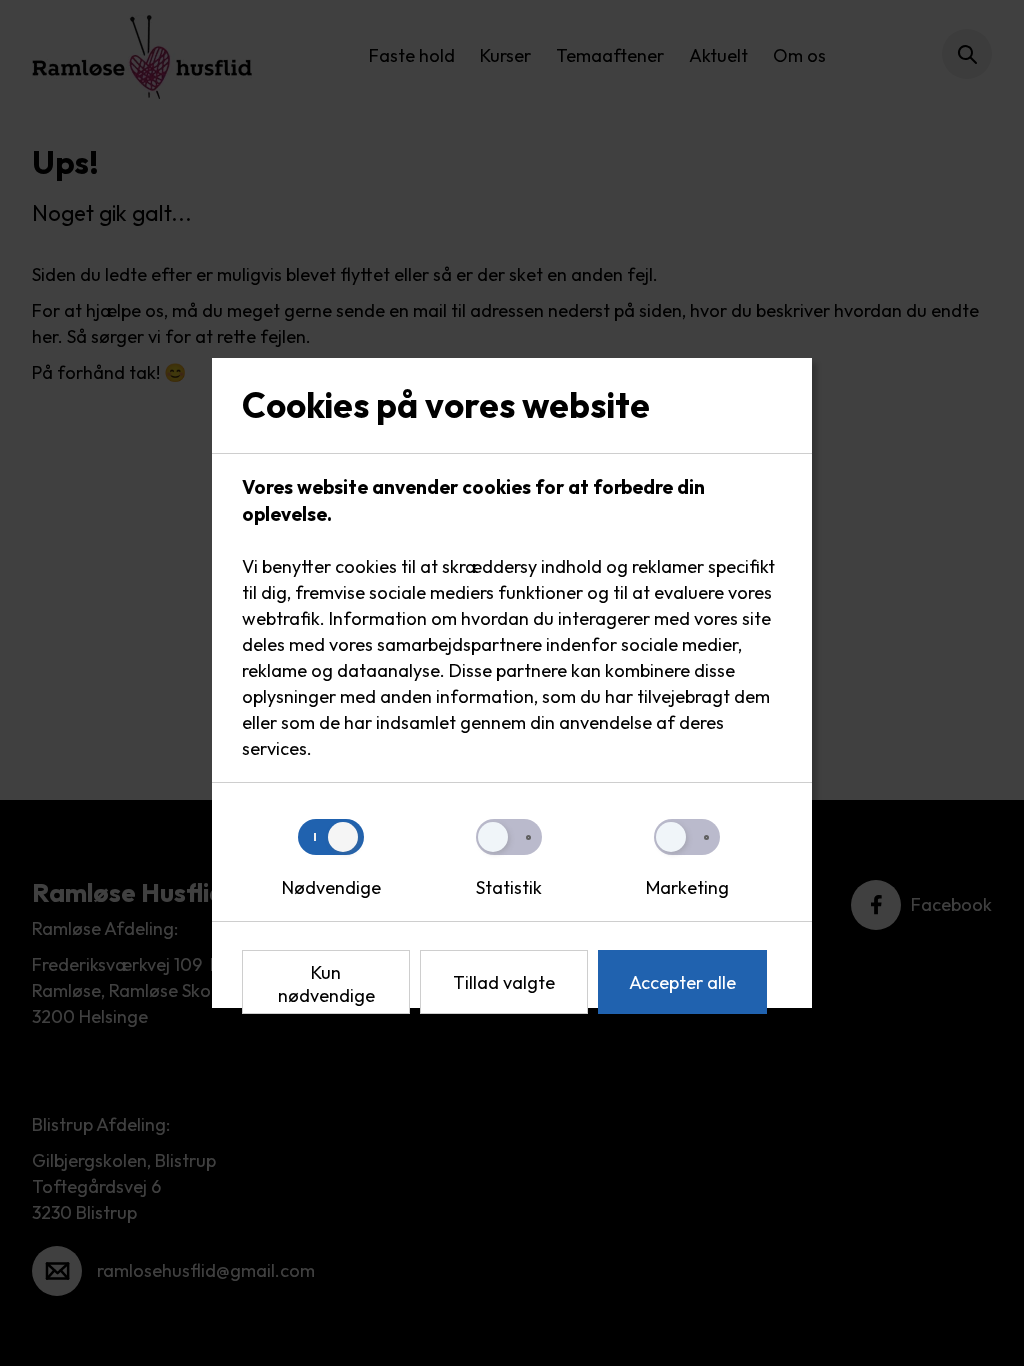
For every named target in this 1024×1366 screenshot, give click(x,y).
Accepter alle (682, 982)
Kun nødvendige (326, 984)
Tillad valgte (504, 982)
